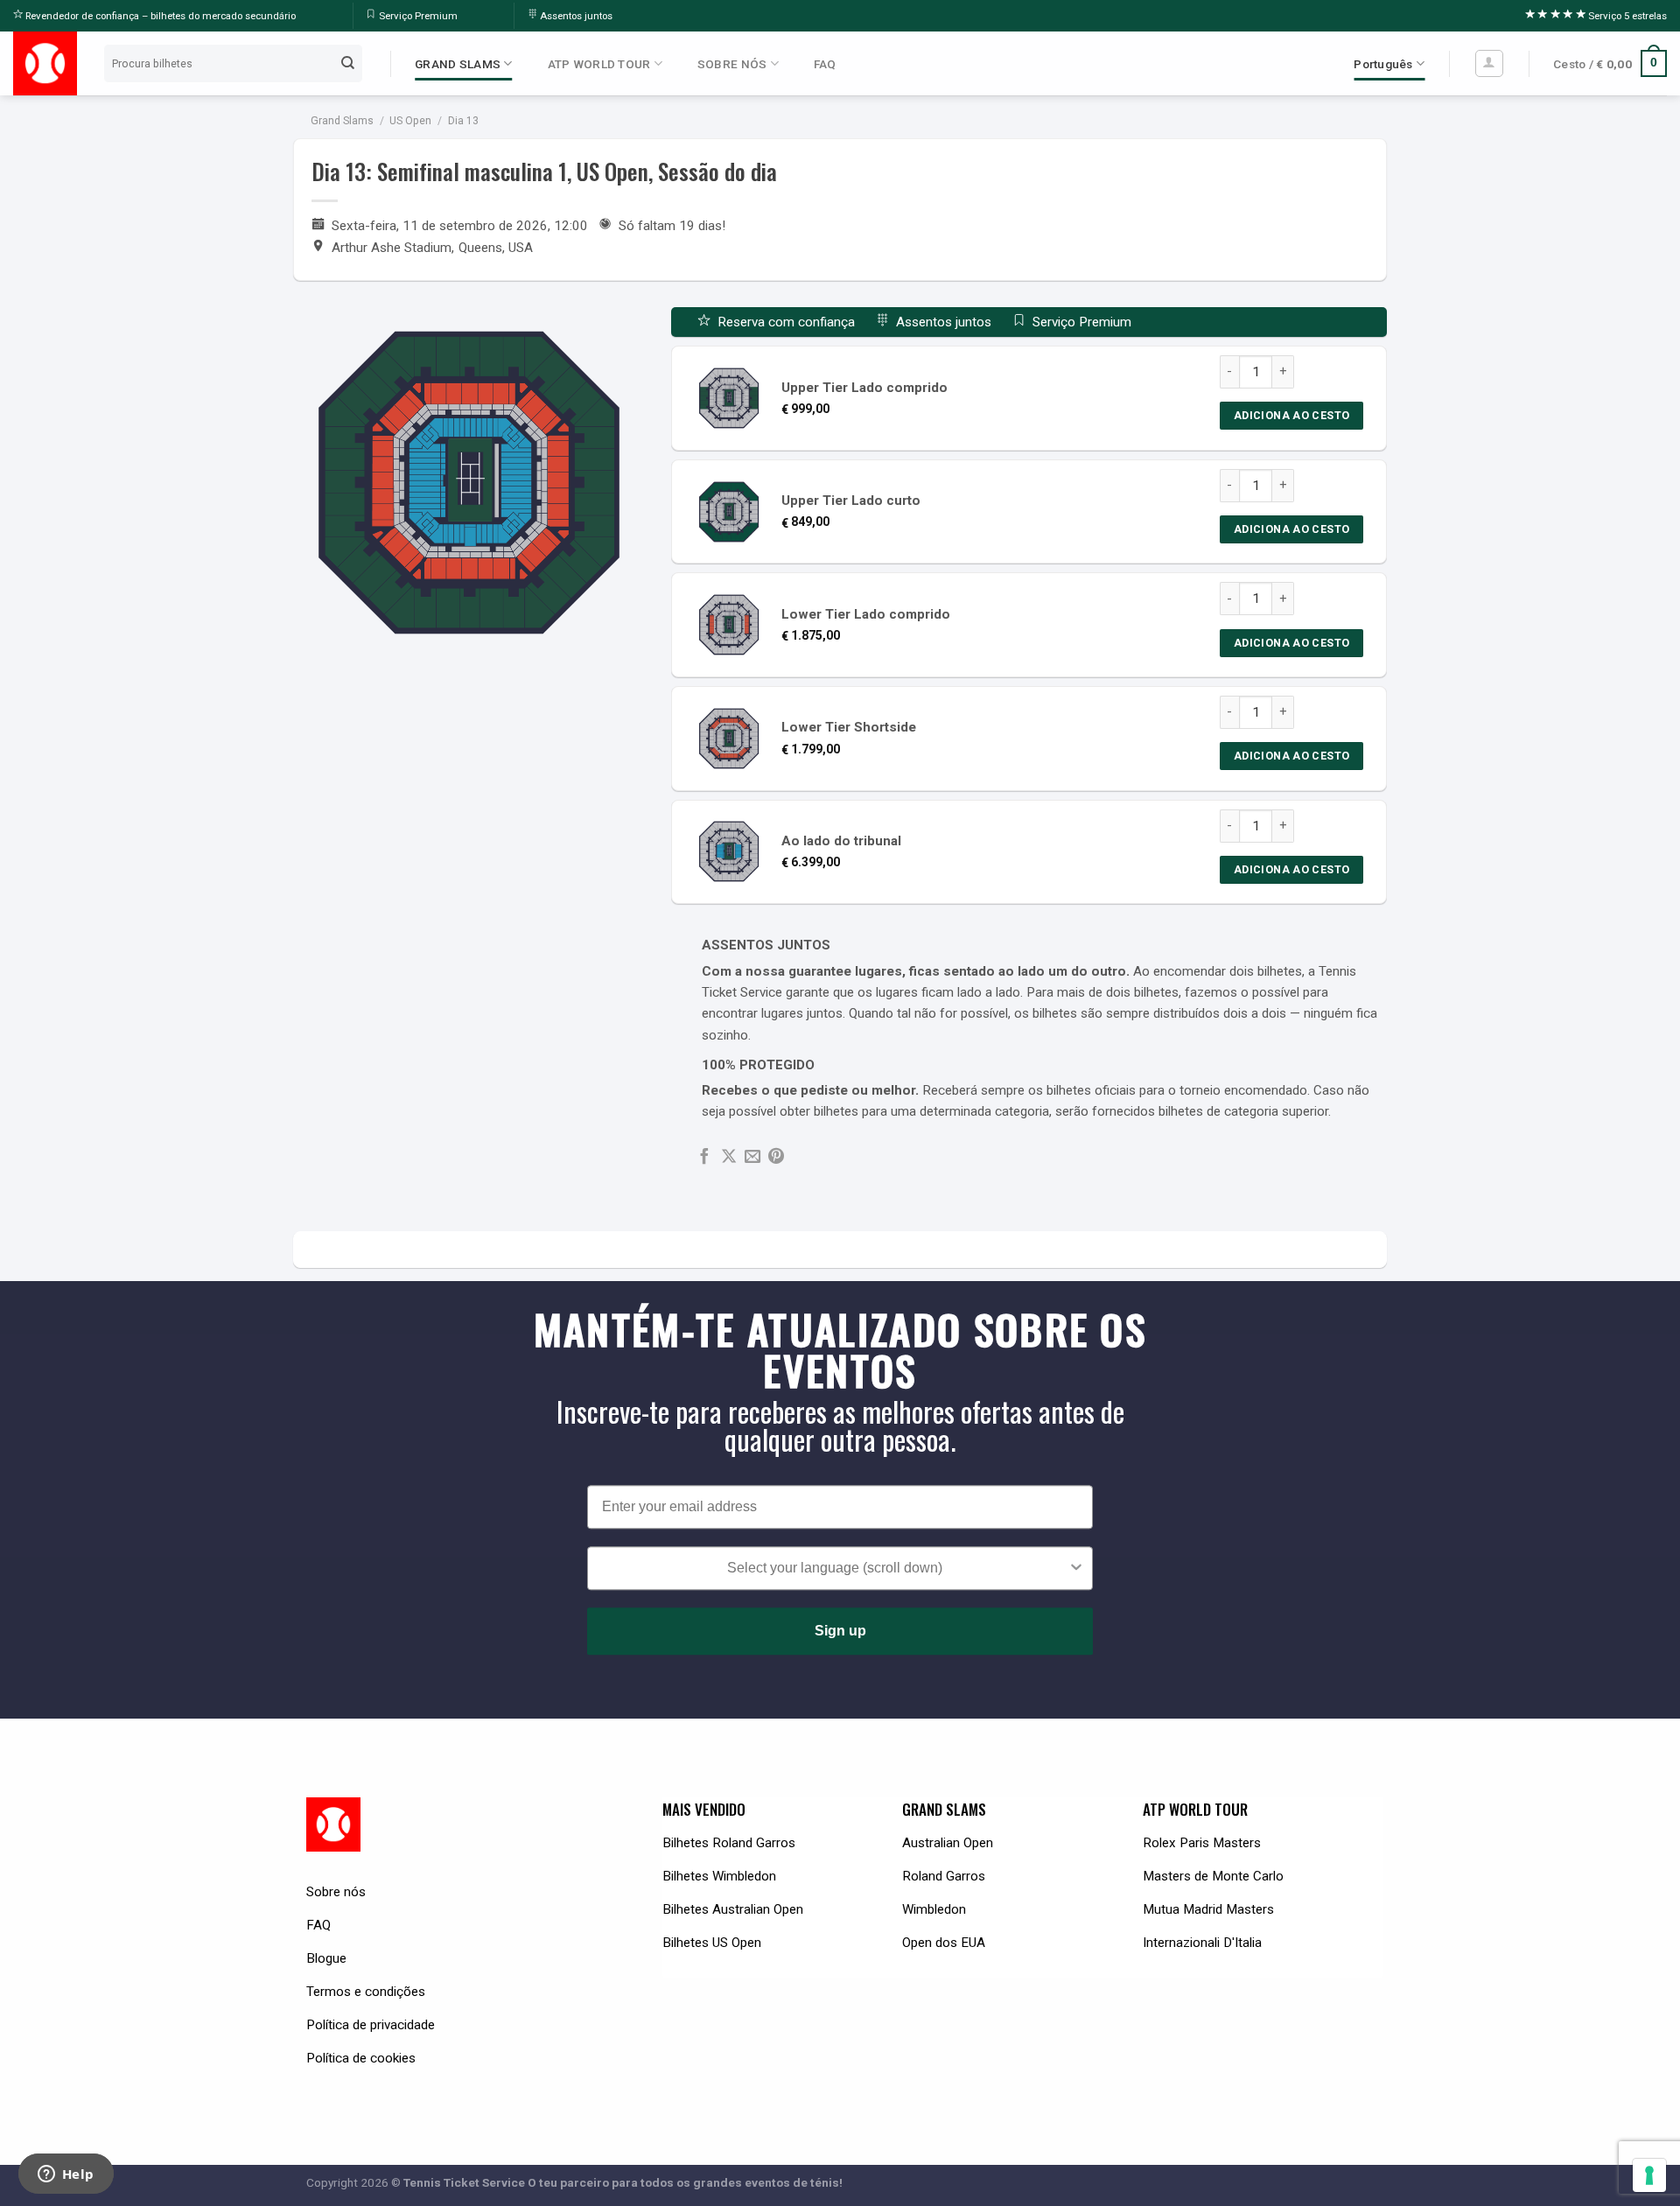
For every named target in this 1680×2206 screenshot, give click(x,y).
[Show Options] (1076, 1569)
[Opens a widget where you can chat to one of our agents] (66, 2175)
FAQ (825, 64)
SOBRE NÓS (732, 64)
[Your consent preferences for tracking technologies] (1649, 2175)
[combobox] (835, 1569)
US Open (410, 121)
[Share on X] (729, 1157)
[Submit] (348, 63)
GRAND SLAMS (458, 64)
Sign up (840, 1632)
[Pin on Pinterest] (776, 1157)
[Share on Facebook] (704, 1157)
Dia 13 (463, 121)
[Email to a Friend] (752, 1157)
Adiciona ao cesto (1291, 415)
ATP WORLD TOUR (599, 64)
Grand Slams (342, 121)
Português (1383, 64)
